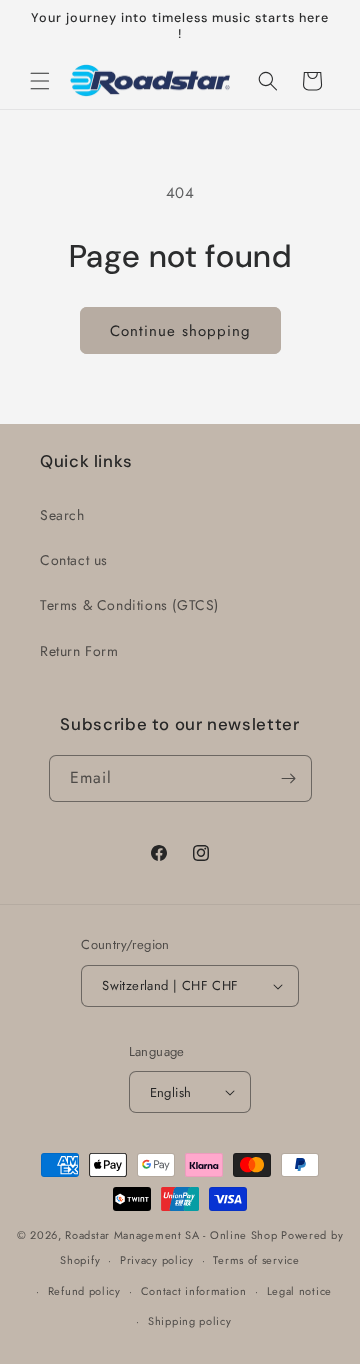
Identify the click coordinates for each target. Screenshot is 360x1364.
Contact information (194, 1291)
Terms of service (256, 1260)
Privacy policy (157, 1260)
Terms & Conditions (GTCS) (129, 605)
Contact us (74, 560)
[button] (40, 81)
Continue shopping (180, 331)
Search (62, 515)
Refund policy (84, 1291)
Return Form (79, 651)
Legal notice (299, 1291)
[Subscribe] (289, 778)
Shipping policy (190, 1321)
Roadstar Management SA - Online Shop (171, 1235)
